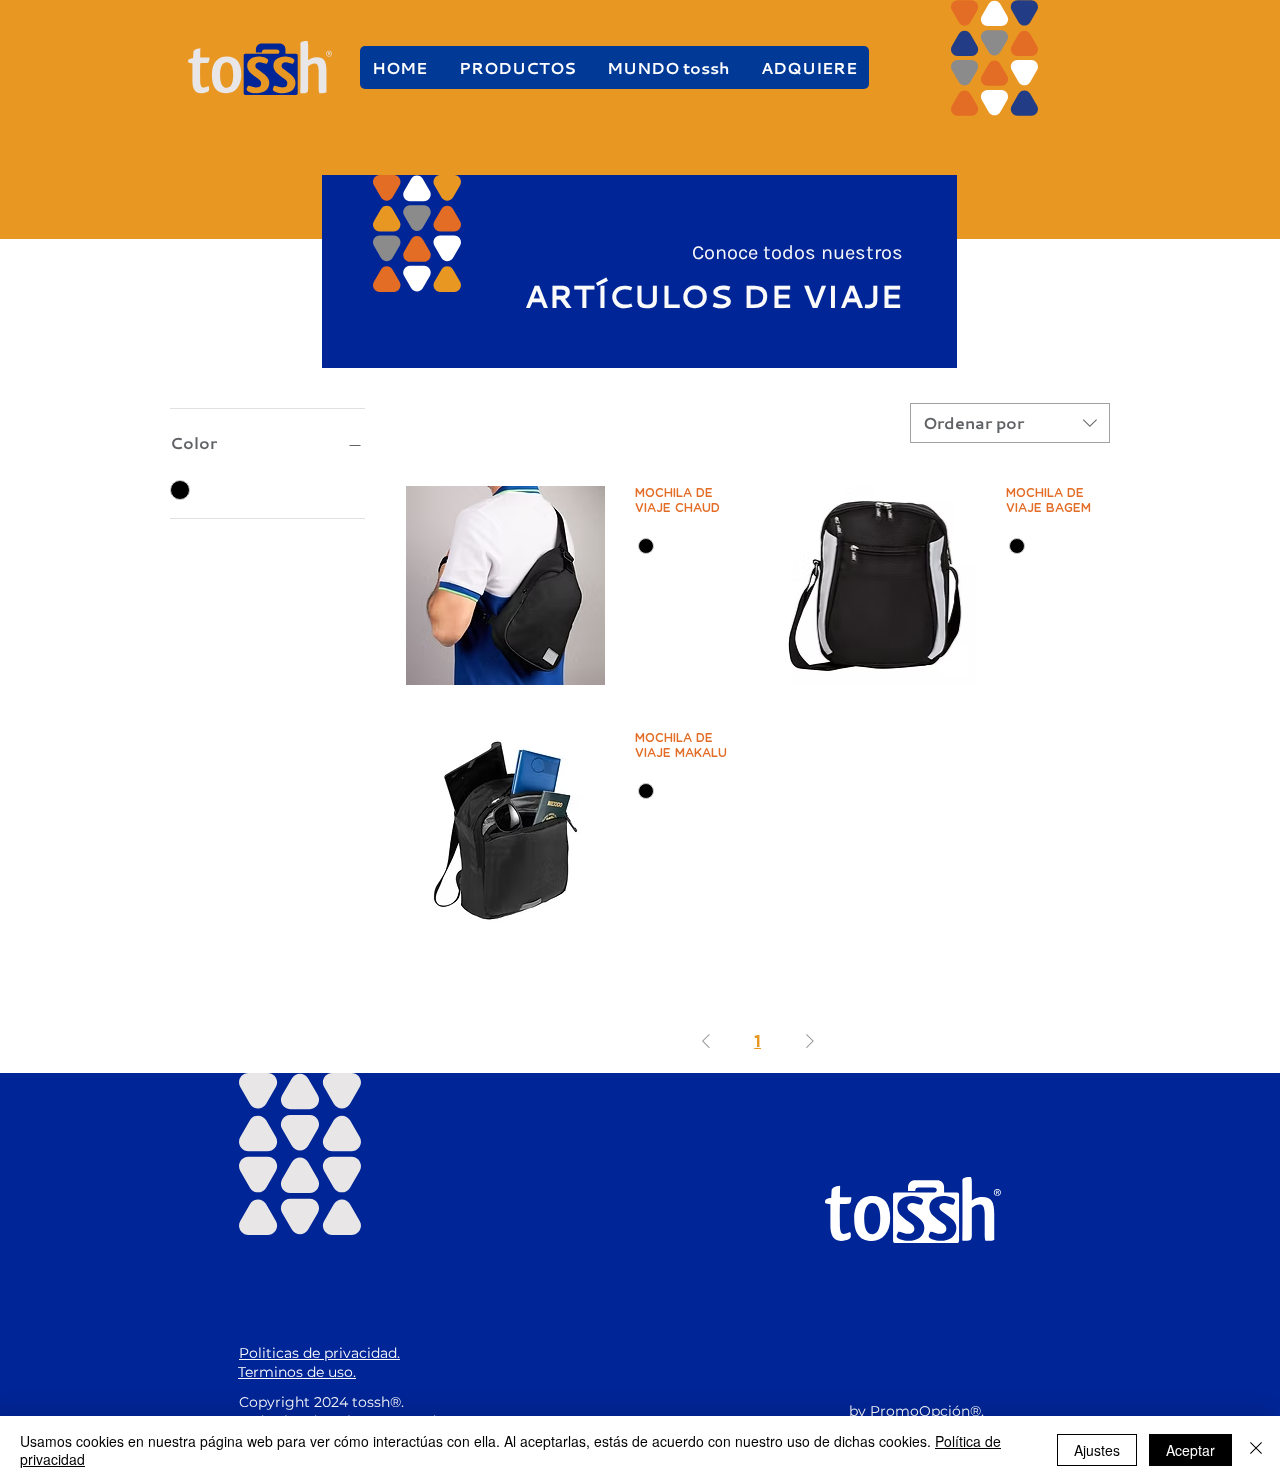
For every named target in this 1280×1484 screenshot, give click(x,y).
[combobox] (1010, 423)
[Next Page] (810, 1041)
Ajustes (1097, 1450)
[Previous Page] (706, 1041)
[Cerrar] (1256, 1450)
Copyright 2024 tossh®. (321, 1402)
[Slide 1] (639, 339)
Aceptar (1190, 1450)
